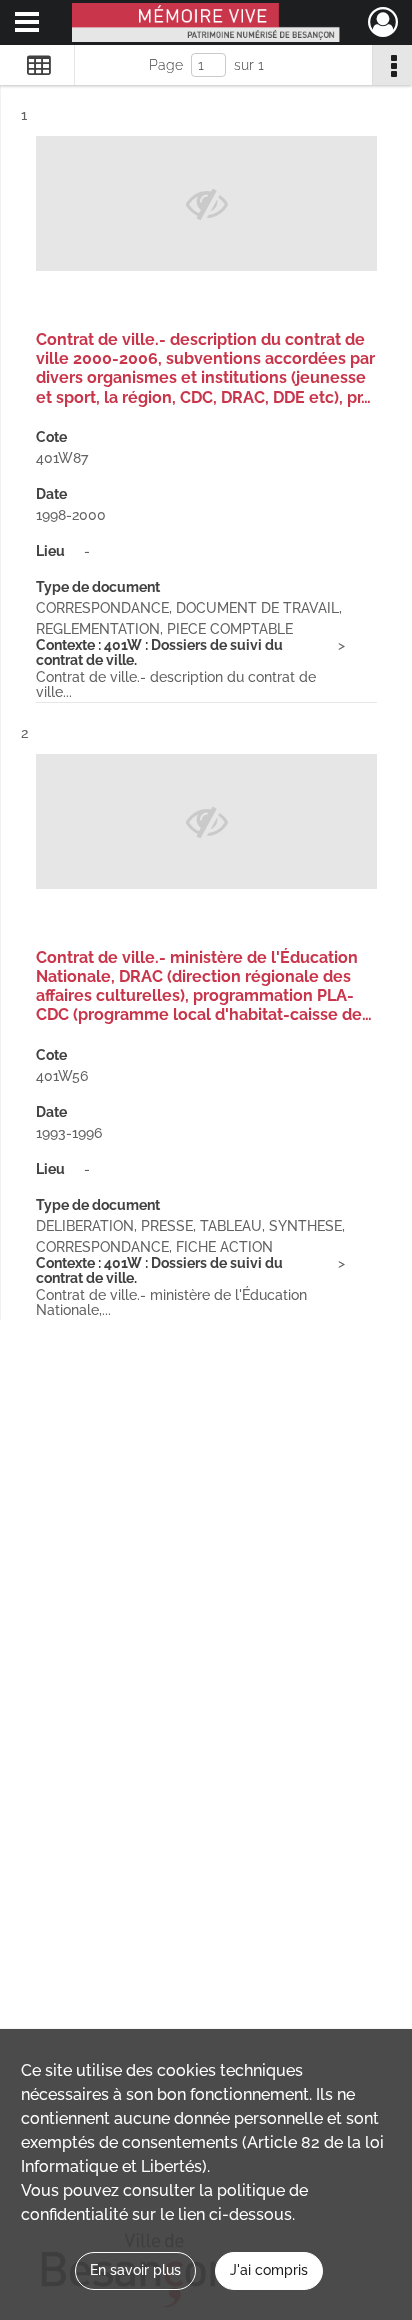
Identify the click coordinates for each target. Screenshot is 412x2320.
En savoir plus (135, 2270)
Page (166, 65)
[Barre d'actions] (392, 65)
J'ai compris (269, 2270)
